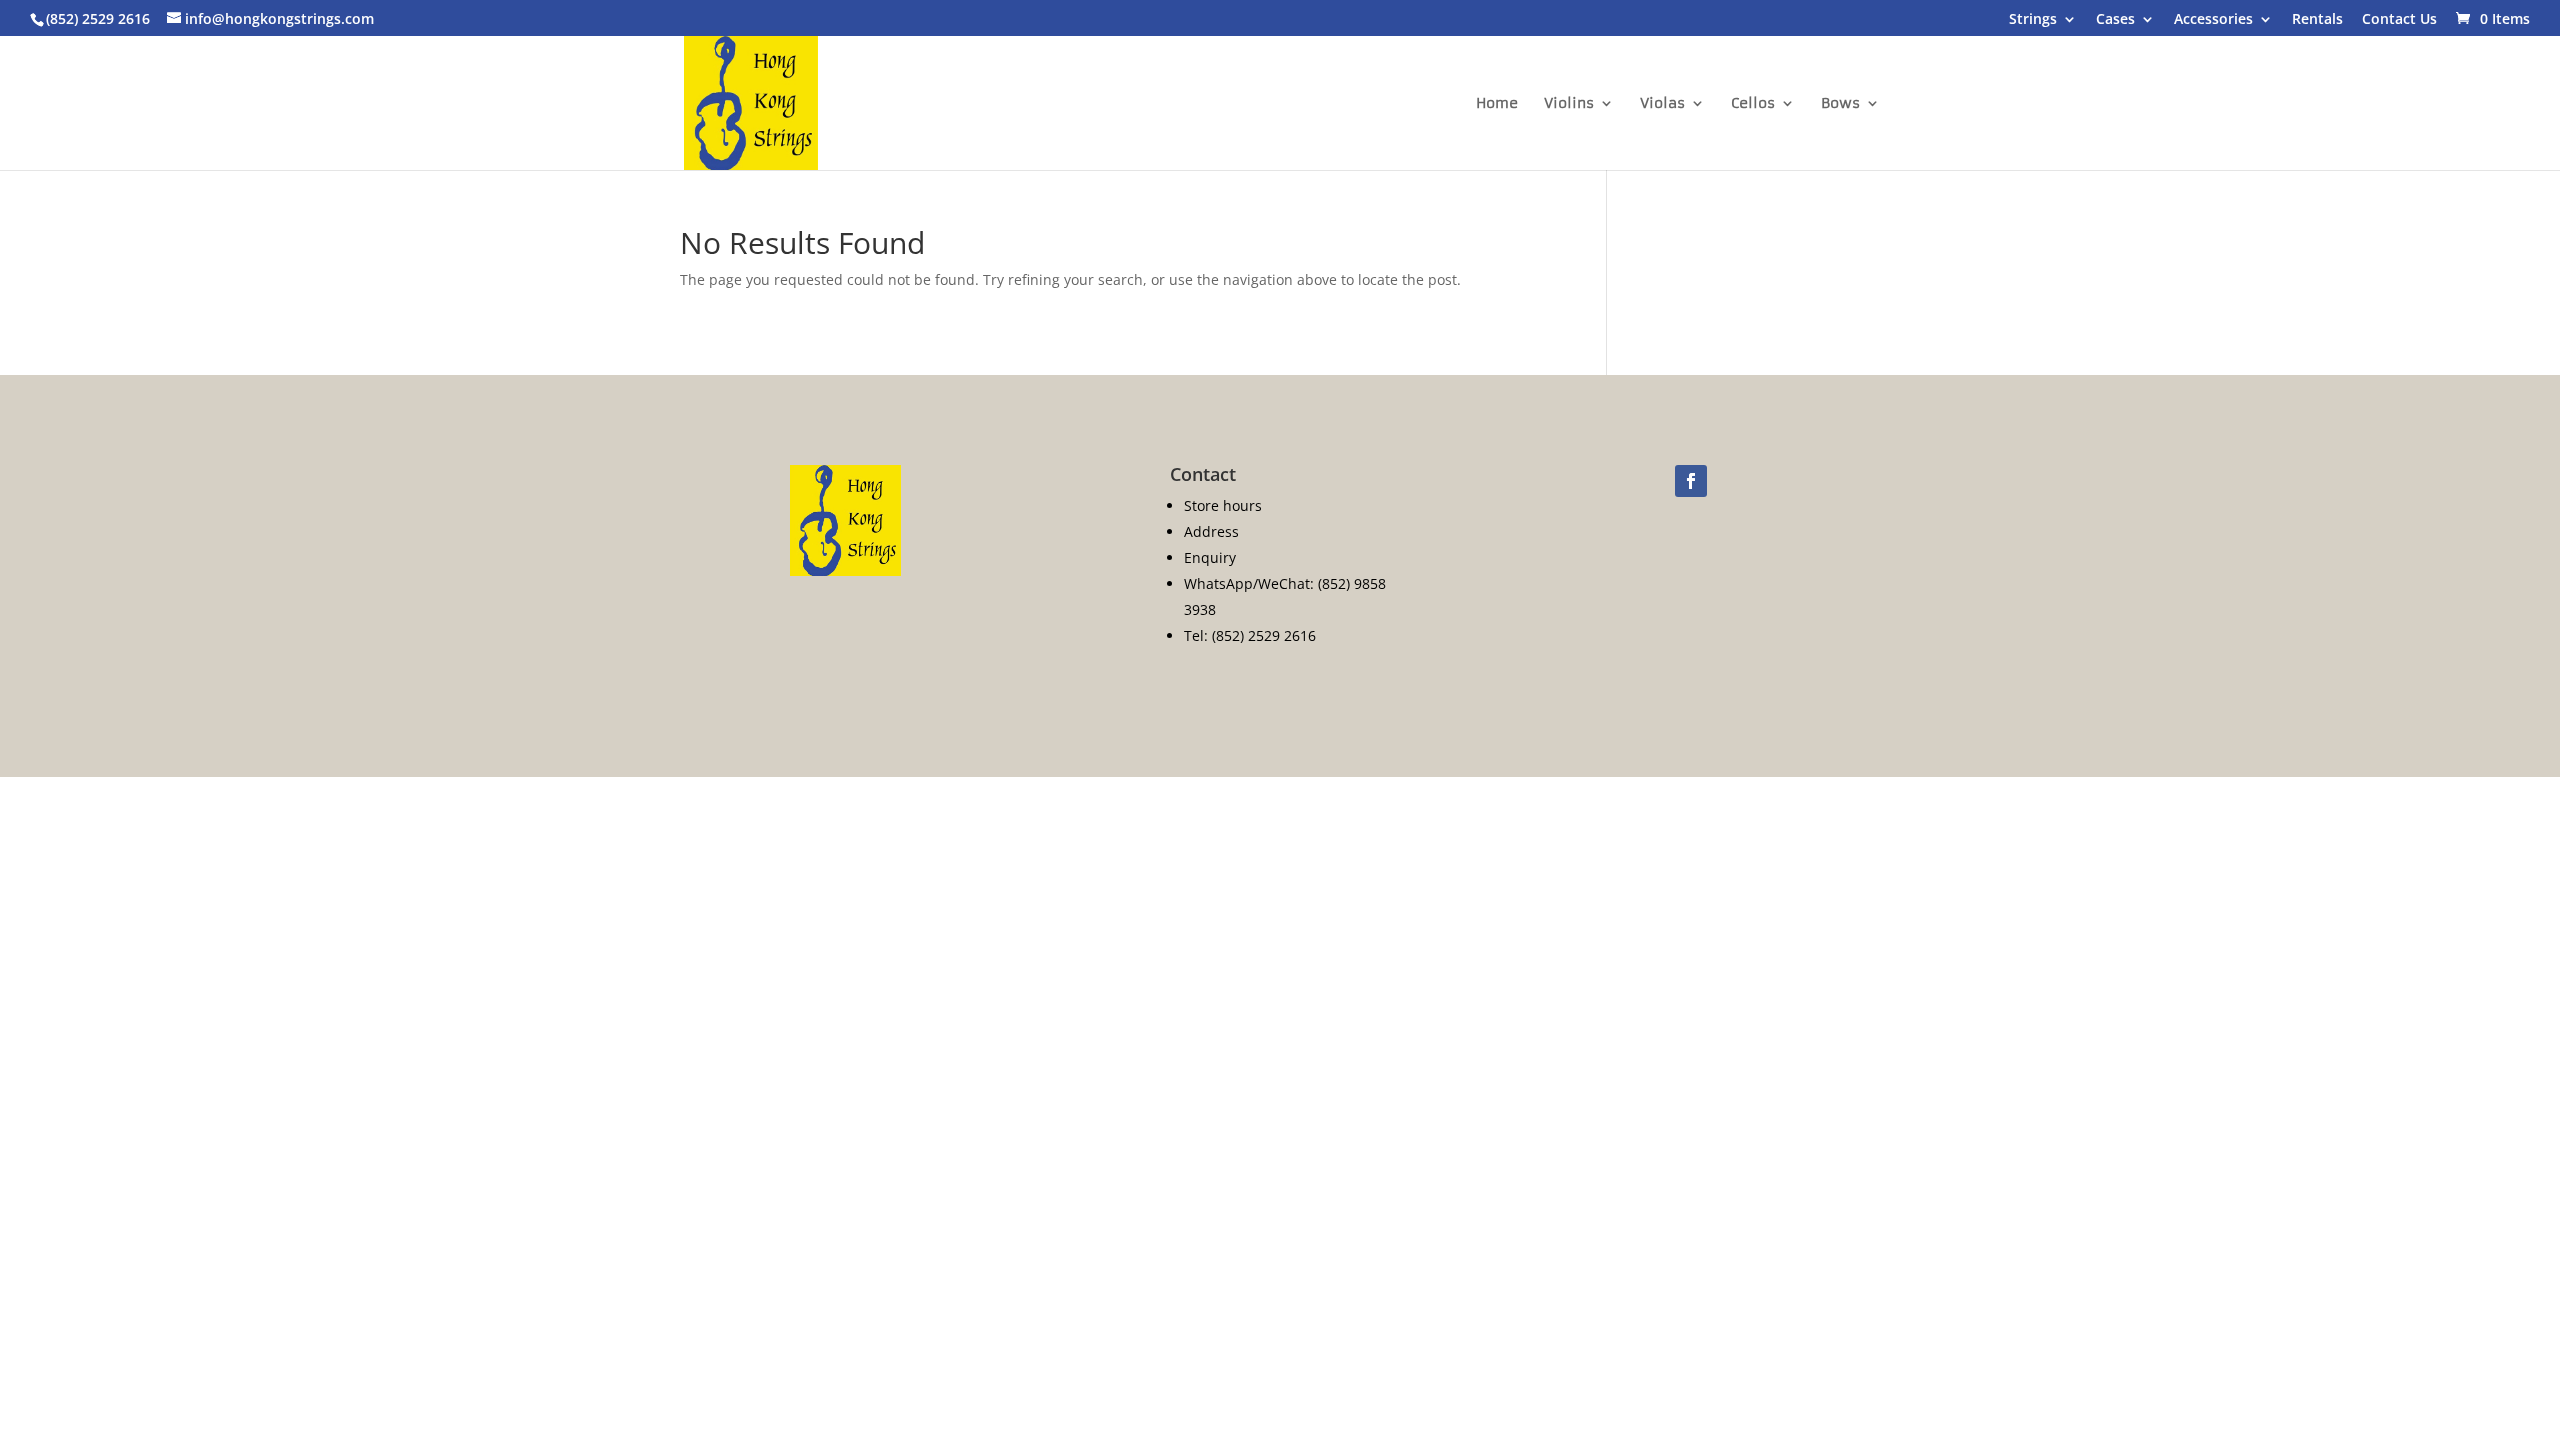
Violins (1569, 104)
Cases (2115, 20)
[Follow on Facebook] (1691, 481)
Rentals (2317, 20)
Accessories (2213, 20)
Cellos (1753, 104)
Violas (1662, 104)
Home (1497, 104)
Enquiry (1210, 557)
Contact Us (2399, 20)
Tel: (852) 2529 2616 (1250, 635)
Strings (2033, 20)
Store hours (1223, 505)
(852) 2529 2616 (98, 18)
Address (1211, 531)
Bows (1840, 104)
